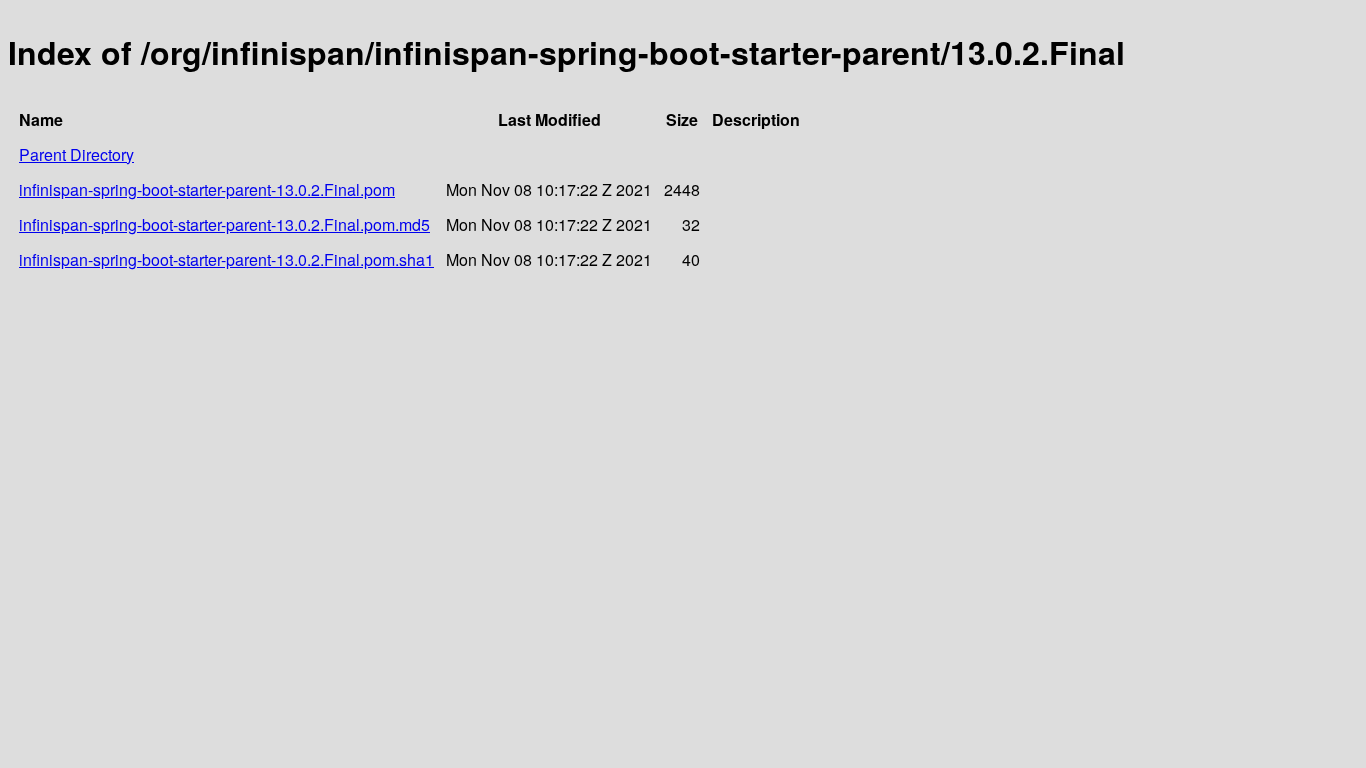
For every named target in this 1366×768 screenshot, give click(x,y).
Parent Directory (76, 154)
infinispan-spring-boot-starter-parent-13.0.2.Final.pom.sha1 (226, 259)
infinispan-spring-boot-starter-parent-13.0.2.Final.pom (207, 189)
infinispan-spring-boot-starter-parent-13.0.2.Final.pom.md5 (224, 224)
